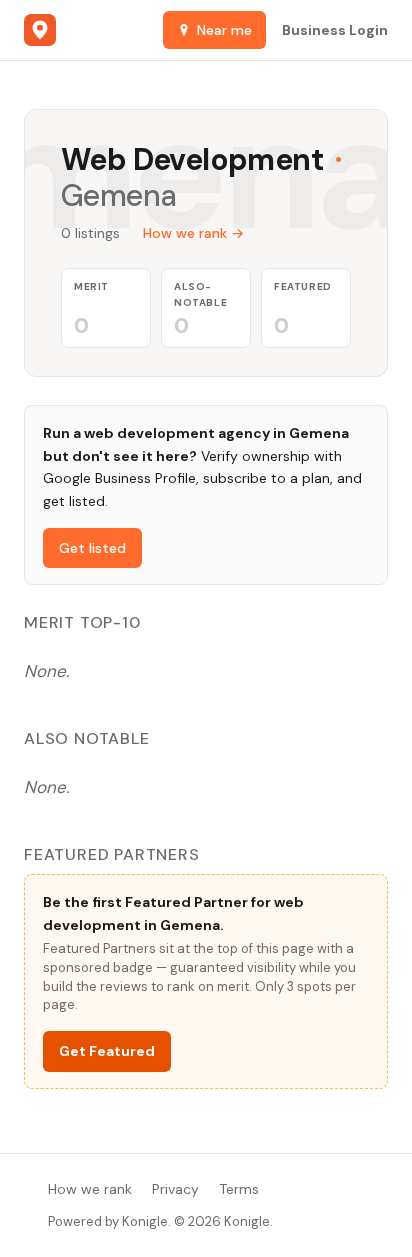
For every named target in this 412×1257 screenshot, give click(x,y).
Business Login (335, 30)
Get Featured (107, 1051)
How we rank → (193, 233)
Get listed (92, 548)
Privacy (175, 1189)
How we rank (90, 1189)
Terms (239, 1189)
